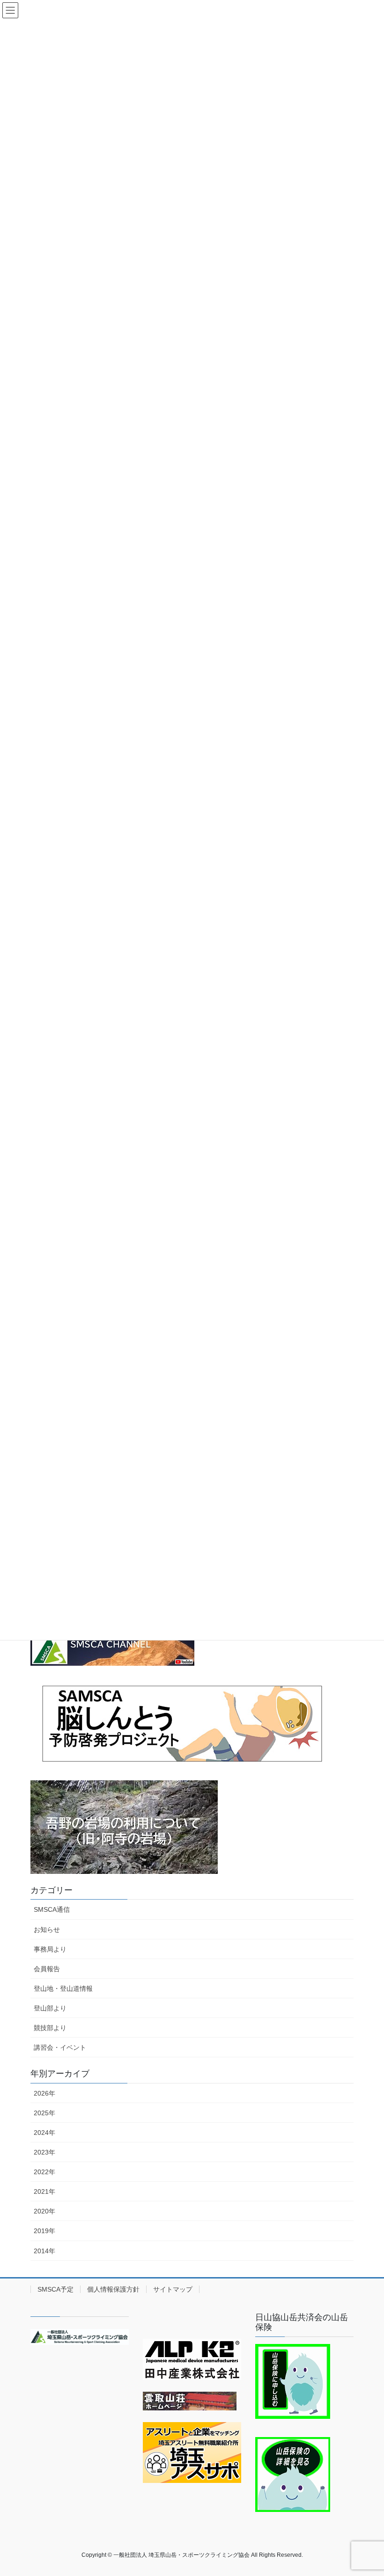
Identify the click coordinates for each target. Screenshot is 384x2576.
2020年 (44, 2211)
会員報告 (47, 1969)
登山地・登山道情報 (63, 1988)
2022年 (44, 2172)
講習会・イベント (60, 2047)
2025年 (44, 2113)
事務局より (50, 1949)
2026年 (44, 2093)
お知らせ (47, 1930)
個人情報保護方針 (113, 2289)
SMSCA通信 (52, 1909)
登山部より (50, 2008)
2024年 (44, 2133)
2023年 (44, 2152)
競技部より (50, 2028)
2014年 (44, 2251)
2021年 (44, 2191)
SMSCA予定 (55, 2289)
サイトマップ (173, 2289)
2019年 (44, 2231)
